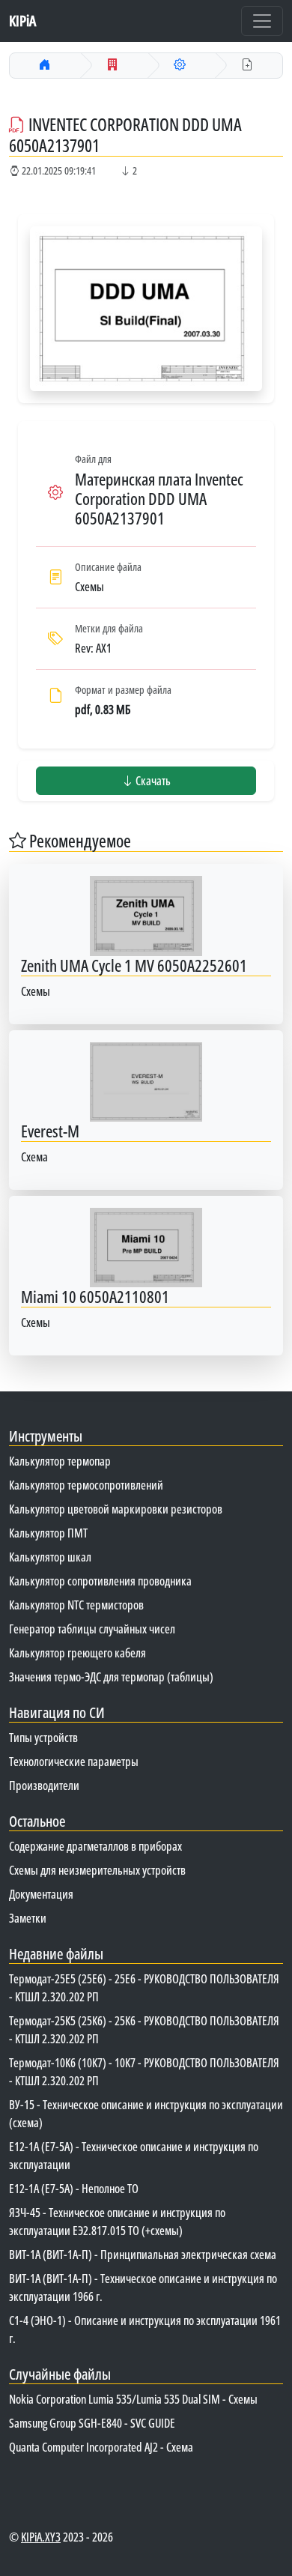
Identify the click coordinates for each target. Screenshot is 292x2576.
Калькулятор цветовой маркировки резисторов (116, 1509)
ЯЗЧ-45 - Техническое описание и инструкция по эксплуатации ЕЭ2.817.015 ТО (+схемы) (117, 2222)
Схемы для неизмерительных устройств (97, 1870)
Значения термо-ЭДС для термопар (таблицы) (111, 1677)
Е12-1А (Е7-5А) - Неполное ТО (74, 2189)
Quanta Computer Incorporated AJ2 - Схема (101, 2447)
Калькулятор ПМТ (48, 1533)
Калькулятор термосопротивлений (86, 1485)
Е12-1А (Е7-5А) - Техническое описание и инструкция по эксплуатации (134, 2156)
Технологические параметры (74, 1762)
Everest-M (50, 1131)
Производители (44, 1786)
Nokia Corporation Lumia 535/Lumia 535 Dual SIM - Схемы (133, 2399)
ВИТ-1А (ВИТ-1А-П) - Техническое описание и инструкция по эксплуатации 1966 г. (143, 2288)
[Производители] (112, 65)
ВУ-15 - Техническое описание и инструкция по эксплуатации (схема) (146, 2114)
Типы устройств (43, 1738)
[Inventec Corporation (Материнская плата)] (180, 65)
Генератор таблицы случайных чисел (92, 1629)
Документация (41, 1894)
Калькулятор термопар (60, 1461)
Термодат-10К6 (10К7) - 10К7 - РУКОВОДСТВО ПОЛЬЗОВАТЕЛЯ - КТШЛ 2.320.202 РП (144, 2072)
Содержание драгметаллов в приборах (95, 1846)
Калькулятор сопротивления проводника (100, 1581)
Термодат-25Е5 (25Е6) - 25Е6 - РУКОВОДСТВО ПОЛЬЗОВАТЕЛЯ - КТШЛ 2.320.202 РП (144, 1988)
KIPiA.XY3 (41, 2537)
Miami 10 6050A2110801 (95, 1297)
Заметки (28, 1918)
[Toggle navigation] (262, 21)
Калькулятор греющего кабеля (77, 1653)
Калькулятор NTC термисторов (76, 1605)
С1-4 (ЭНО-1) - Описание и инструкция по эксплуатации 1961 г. (145, 2329)
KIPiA (22, 21)
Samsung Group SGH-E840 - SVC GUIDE (92, 2423)
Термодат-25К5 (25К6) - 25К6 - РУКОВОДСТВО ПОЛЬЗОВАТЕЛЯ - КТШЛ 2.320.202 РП (144, 2030)
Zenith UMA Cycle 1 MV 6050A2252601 (134, 965)
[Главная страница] (45, 65)
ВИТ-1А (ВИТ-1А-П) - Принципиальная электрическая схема (143, 2255)
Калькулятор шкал (50, 1557)
